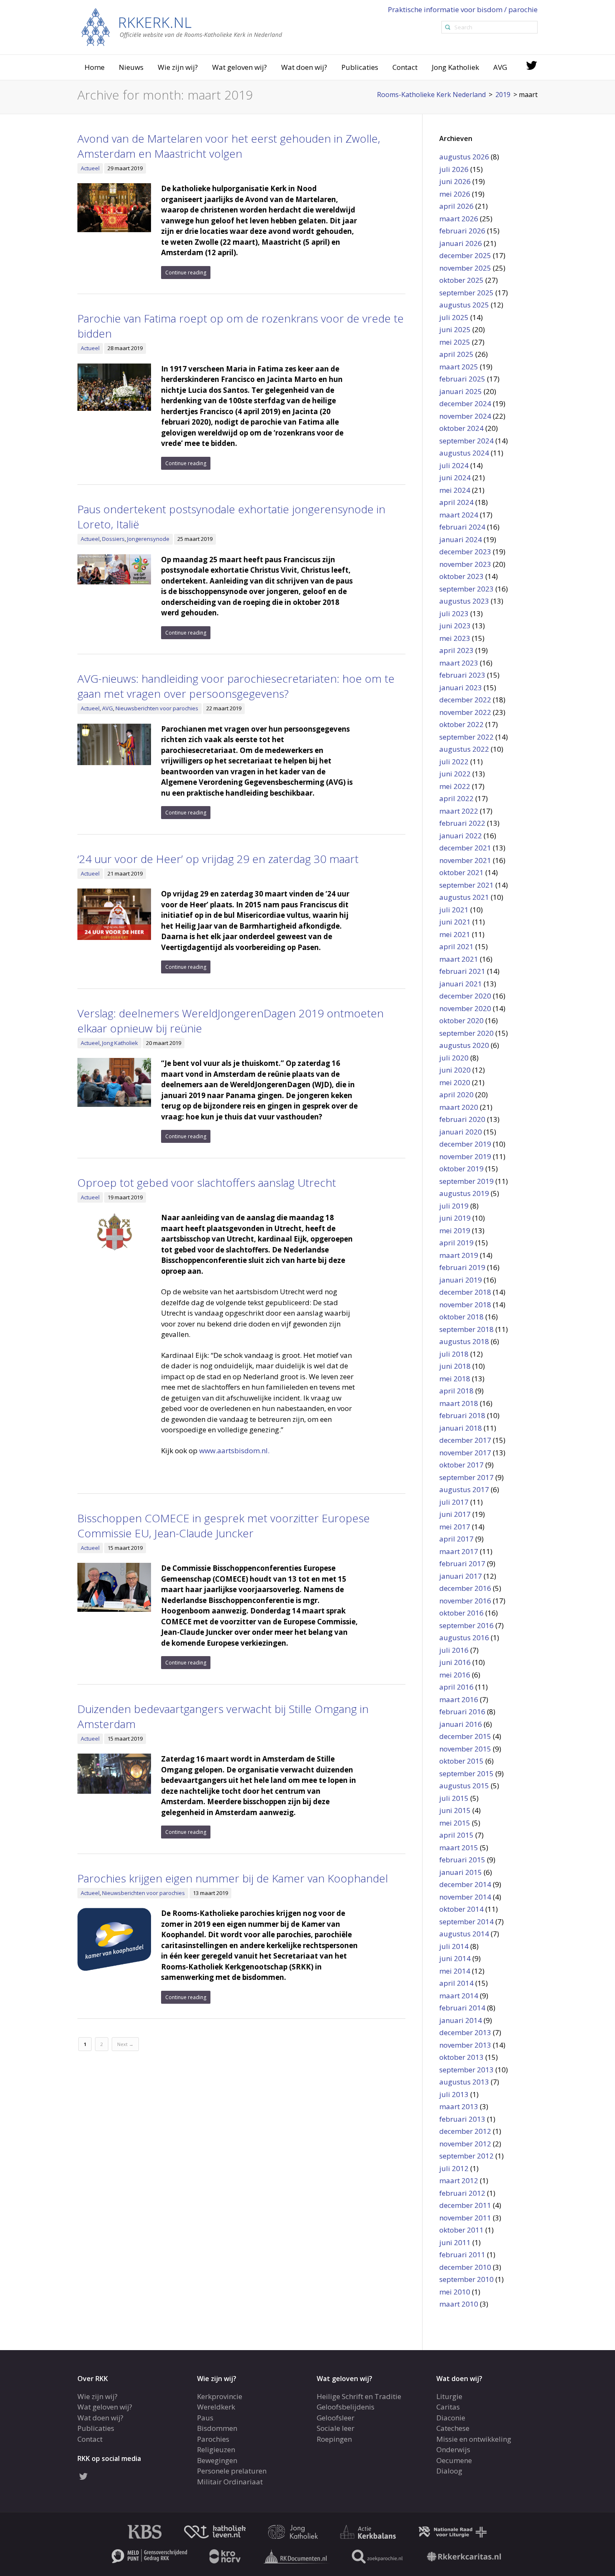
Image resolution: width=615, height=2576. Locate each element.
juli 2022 (454, 762)
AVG (500, 67)
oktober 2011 (461, 2230)
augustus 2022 (464, 749)
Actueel (90, 168)
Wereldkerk (216, 2407)
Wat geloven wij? (240, 67)
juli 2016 (454, 1650)
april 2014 (456, 1983)
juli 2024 (454, 465)
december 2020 (465, 996)
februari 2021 (462, 971)
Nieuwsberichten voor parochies (157, 708)
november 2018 (465, 1305)
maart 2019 (459, 1255)
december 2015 (465, 1736)
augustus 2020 (464, 1045)
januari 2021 (461, 984)
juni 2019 (455, 1218)
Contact (405, 67)
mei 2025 (455, 342)
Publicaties (360, 67)
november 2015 (465, 1749)
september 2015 (466, 1773)
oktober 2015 (461, 1761)
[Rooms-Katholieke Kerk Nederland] (182, 27)
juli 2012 (454, 2168)
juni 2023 (455, 626)
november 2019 (465, 1156)
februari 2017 (462, 1563)
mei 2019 (455, 1230)
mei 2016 (455, 1675)
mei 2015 (455, 1823)
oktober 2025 (461, 280)
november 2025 (465, 268)
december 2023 (465, 552)
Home (95, 67)
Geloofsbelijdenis (346, 2407)
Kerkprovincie (220, 2396)
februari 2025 (462, 379)
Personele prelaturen (232, 2471)
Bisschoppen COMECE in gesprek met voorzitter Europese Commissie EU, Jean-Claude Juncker (224, 1526)
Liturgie (449, 2396)
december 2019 (465, 1144)
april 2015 (456, 1835)
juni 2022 (455, 774)
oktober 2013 (461, 2057)
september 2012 (466, 2156)
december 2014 (465, 1884)
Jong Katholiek (455, 67)
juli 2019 (454, 1206)
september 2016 (466, 1625)
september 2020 (466, 1033)
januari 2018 (461, 1428)
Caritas (448, 2407)
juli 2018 (454, 1354)
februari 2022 (462, 823)
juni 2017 (455, 1514)
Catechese (453, 2428)
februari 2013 (462, 2119)
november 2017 (465, 1453)
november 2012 (465, 2144)
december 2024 (465, 403)
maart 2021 (459, 959)
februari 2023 (462, 675)
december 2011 (465, 2205)
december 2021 (465, 848)
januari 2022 (461, 836)
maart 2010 (459, 2304)
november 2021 (465, 860)
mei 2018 (455, 1379)
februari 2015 (462, 1860)
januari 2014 (461, 2020)
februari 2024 (462, 527)
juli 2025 (454, 317)
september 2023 (466, 589)
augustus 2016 (464, 1638)
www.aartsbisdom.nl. (234, 1451)
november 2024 (465, 416)
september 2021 (466, 885)
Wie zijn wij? (178, 67)
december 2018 (465, 1292)
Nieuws (131, 67)
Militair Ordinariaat (230, 2481)
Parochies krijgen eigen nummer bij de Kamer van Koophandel (233, 1878)
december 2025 (465, 255)
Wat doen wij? (304, 67)
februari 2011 (462, 2255)
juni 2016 (455, 1662)
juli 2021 (454, 910)
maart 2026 (459, 219)
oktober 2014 (461, 1909)
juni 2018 (455, 1366)
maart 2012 (459, 2180)
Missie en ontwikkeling (474, 2439)
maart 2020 (459, 1107)
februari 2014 (462, 2008)
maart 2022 (459, 811)
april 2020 (456, 1095)
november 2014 (465, 1897)
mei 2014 (455, 1971)
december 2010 (465, 2267)
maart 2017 (459, 1551)
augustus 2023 (464, 601)
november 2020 (465, 1008)
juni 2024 (455, 478)
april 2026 (456, 206)
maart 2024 (459, 515)
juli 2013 (454, 2094)
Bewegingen (217, 2460)
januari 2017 (461, 1576)
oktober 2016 (461, 1613)
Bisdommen (217, 2428)
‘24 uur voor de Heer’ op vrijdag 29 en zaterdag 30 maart (218, 859)
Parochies (213, 2439)
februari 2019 (462, 1267)
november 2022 (465, 712)
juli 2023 (454, 613)
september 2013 (466, 2070)
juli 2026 (454, 169)
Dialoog (449, 2471)
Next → (125, 2044)
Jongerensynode (148, 539)
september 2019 (466, 1181)
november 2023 (465, 564)
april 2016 (456, 1687)
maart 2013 (459, 2106)
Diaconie (451, 2417)
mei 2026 (455, 194)
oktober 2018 (461, 1317)
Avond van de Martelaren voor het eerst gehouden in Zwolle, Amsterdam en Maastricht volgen (229, 146)
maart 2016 (459, 1699)
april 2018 (456, 1391)
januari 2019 (461, 1280)
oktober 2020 (461, 1020)
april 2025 (456, 354)
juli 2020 (454, 1058)
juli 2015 (454, 1798)
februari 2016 (462, 1712)
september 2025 (466, 293)
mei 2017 (455, 1527)
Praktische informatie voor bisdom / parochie (463, 9)
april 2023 (456, 650)
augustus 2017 (464, 1489)
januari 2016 (461, 1724)
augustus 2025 (464, 305)
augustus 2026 (464, 157)
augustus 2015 (464, 1786)
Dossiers (113, 539)
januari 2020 (461, 1132)
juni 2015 (455, 1810)
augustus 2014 (464, 1934)
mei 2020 (455, 1082)
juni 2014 (455, 1958)
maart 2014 (459, 1996)
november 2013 (465, 2045)
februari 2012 (462, 2193)
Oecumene (454, 2460)
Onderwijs (453, 2449)
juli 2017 (454, 1502)
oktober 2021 (461, 872)
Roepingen (334, 2439)
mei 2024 (455, 490)
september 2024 (466, 441)
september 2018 (466, 1329)
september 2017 (466, 1477)
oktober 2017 (461, 1465)
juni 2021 (455, 922)
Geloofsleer (336, 2417)
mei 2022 (455, 786)
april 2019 (456, 1243)
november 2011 (465, 2218)
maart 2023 (459, 663)
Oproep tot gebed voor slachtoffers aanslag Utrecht (207, 1183)
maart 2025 (459, 367)
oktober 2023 (461, 576)
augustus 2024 (464, 453)
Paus (205, 2417)
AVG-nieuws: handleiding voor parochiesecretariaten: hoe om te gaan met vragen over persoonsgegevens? (236, 686)
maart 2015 (459, 1847)
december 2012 (465, 2131)
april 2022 (456, 798)
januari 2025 (461, 391)
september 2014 (466, 1922)
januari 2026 (461, 243)
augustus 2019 (464, 1193)
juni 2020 (455, 1070)
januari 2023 (461, 688)
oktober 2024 (461, 428)
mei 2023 (455, 638)
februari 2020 (462, 1119)
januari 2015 (461, 1872)
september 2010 (466, 2279)
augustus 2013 (464, 2082)
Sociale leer (336, 2428)
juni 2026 (455, 181)
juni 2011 (455, 2242)
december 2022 (465, 700)
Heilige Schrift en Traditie (359, 2396)
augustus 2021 (464, 897)
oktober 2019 (461, 1169)
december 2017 (465, 1440)
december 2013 (465, 2032)
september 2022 (466, 737)
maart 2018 (459, 1403)
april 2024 (456, 502)
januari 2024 (461, 539)
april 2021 (456, 946)
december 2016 (465, 1588)
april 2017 (456, 1539)
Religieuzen (216, 2449)
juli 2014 (454, 1946)
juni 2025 (455, 329)
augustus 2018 (464, 1341)
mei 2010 (455, 2292)
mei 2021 (455, 934)
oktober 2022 (461, 724)
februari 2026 (462, 231)
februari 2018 (462, 1415)
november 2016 (465, 1601)
